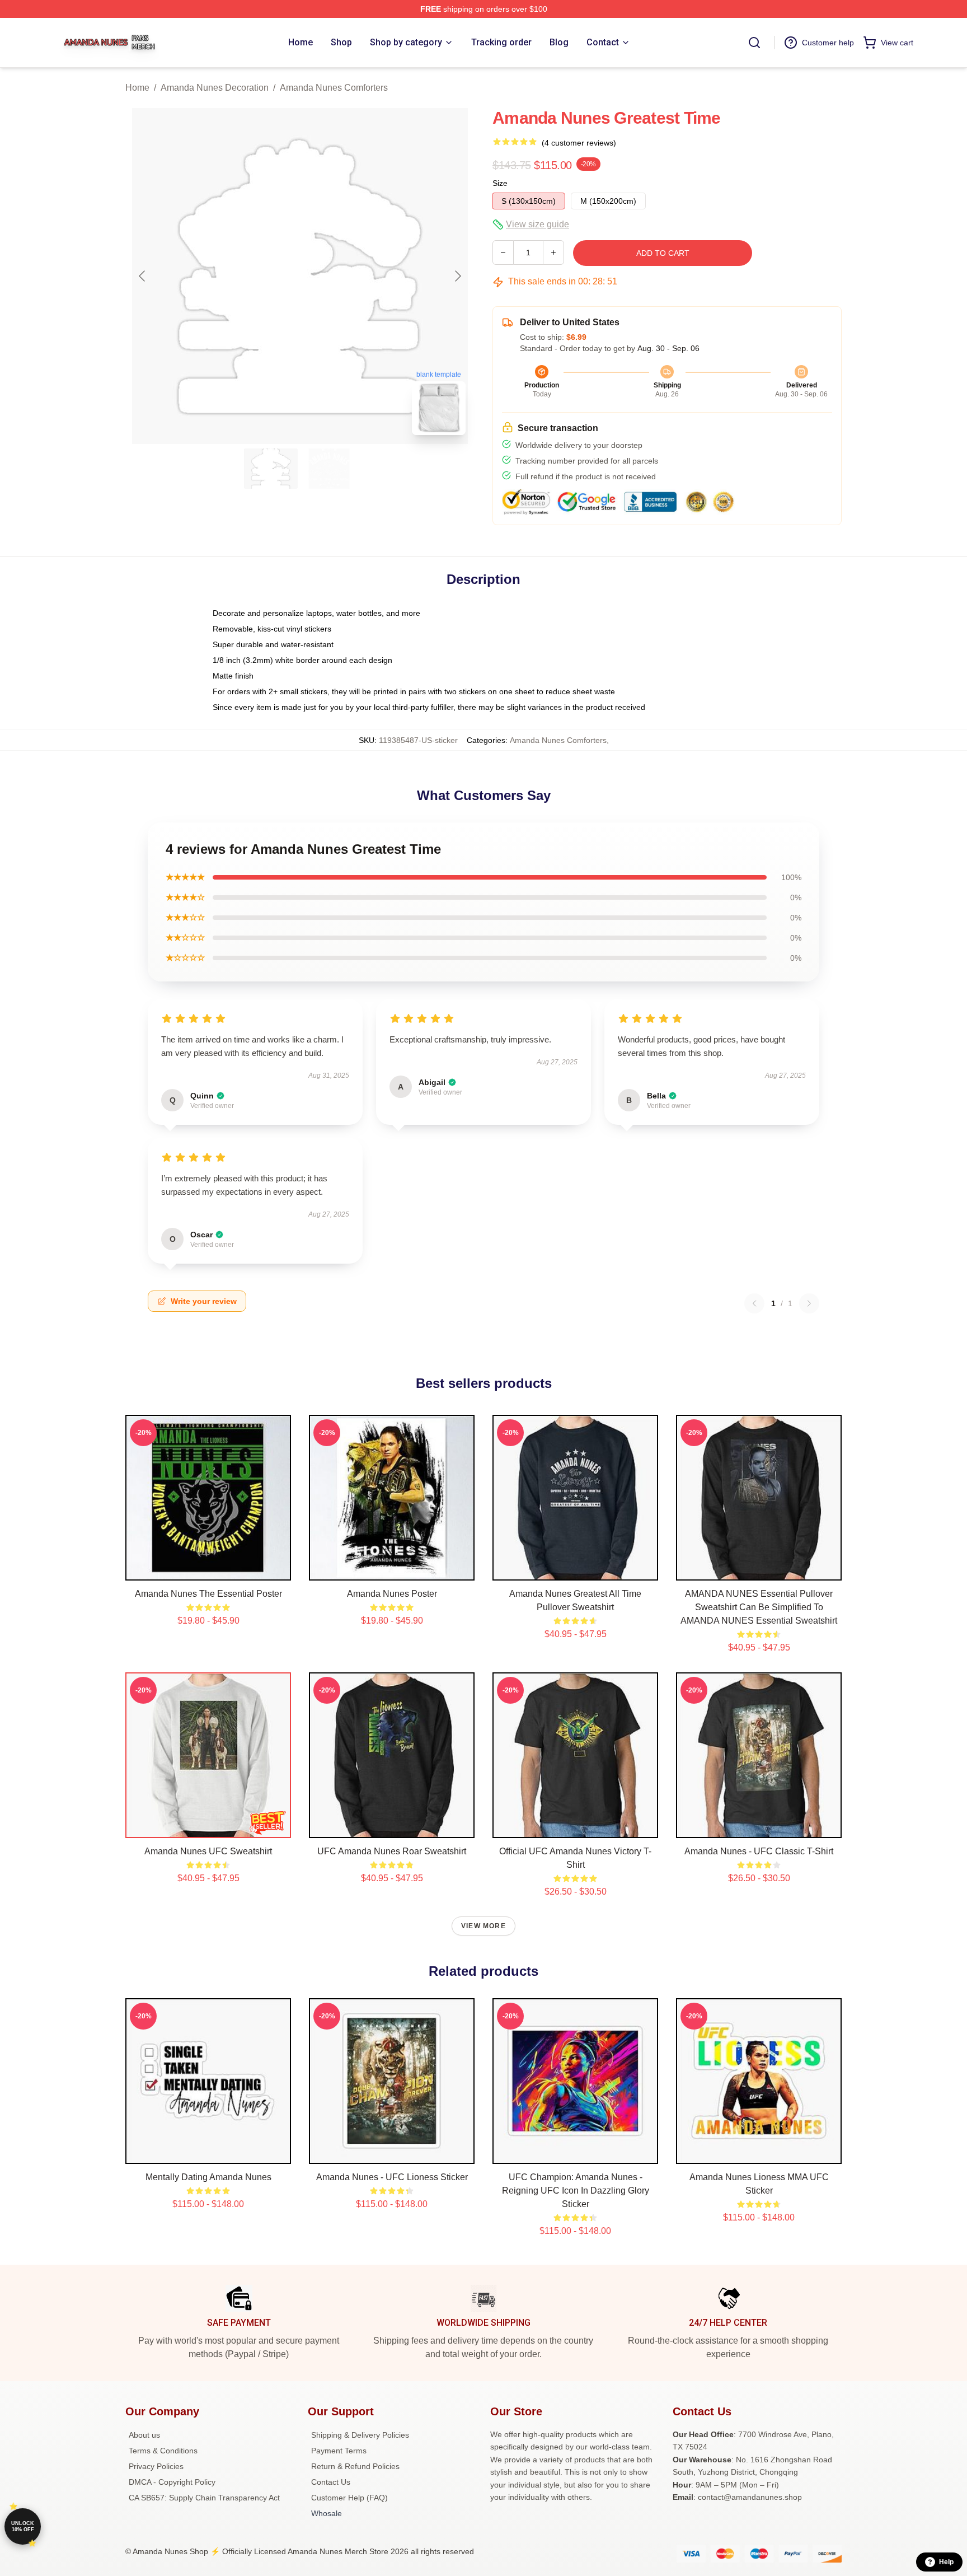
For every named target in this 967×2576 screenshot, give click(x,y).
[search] (754, 43)
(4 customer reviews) (579, 143)
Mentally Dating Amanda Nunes (208, 2177)
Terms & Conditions (163, 2451)
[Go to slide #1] (271, 469)
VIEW (208, 1569)
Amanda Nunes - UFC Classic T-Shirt (759, 1851)
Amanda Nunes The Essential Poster (208, 1594)
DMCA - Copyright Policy (172, 2482)
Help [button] (946, 2562)
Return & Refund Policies (355, 2466)
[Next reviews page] (809, 1303)
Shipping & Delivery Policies (360, 2435)
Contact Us (331, 2482)
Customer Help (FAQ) (349, 2498)
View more (483, 1926)
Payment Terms (339, 2451)
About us (144, 2435)
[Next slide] (457, 276)
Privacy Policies (156, 2466)
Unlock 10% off (23, 2526)
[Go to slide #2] (329, 469)
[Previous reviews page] (754, 1303)
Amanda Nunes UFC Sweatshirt (208, 1851)
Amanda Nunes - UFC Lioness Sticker (392, 2177)
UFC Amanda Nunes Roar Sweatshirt (392, 1851)
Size (500, 183)
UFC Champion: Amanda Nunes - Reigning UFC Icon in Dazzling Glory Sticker (576, 2191)
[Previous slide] (143, 276)
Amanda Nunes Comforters (334, 88)
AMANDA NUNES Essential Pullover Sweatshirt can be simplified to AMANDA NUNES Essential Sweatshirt (759, 1607)
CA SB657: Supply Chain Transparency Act (204, 2498)
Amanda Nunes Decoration (215, 88)
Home (137, 88)
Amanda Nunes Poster (392, 1594)
